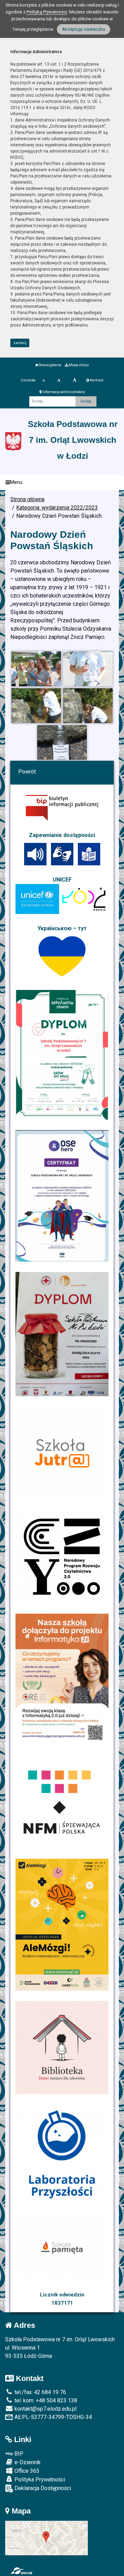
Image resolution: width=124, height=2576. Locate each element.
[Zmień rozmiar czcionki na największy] (75, 380)
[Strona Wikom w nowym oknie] (21, 2571)
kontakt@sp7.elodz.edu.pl (45, 2409)
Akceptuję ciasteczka (84, 29)
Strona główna (50, 365)
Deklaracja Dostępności (42, 2488)
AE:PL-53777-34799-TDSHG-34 (53, 2417)
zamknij (20, 343)
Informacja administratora (63, 392)
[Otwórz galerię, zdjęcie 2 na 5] (88, 669)
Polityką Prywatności (47, 12)
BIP (18, 2454)
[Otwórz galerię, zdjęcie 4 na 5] (88, 706)
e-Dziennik (27, 2462)
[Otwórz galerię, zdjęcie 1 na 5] (36, 669)
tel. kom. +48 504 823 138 (45, 2400)
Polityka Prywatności (39, 2480)
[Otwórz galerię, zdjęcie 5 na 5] (62, 743)
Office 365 (26, 2471)
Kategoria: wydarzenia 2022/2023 (57, 508)
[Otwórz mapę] (46, 2538)
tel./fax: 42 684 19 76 (40, 2392)
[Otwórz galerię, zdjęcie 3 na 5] (36, 706)
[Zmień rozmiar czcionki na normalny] (44, 380)
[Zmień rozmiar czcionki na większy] (59, 380)
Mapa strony (79, 365)
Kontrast (96, 380)
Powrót (27, 772)
